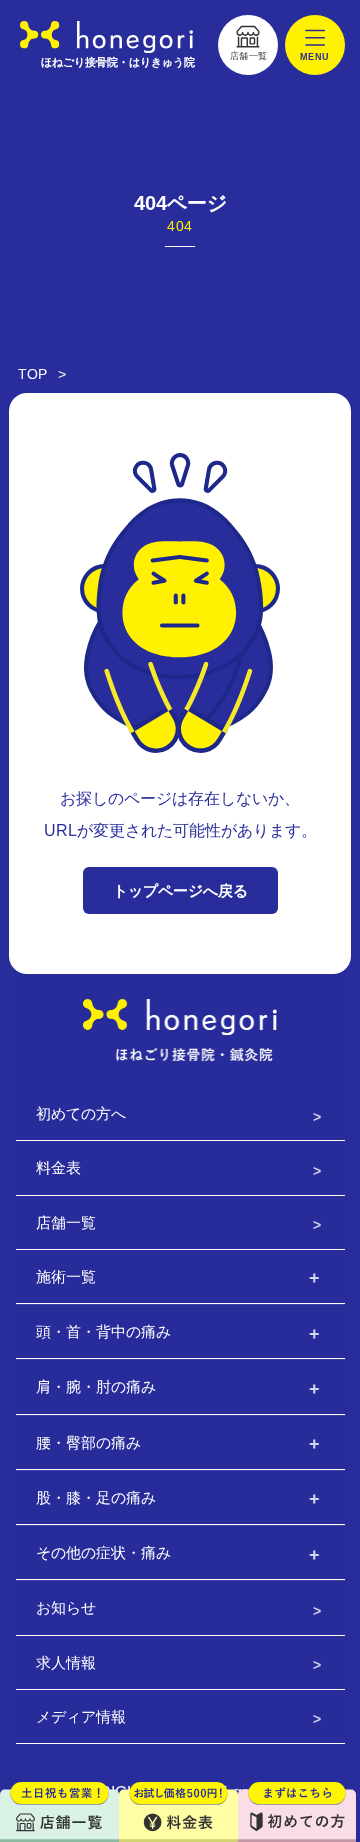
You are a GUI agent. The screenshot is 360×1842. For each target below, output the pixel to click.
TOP (32, 374)
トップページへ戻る (180, 890)
